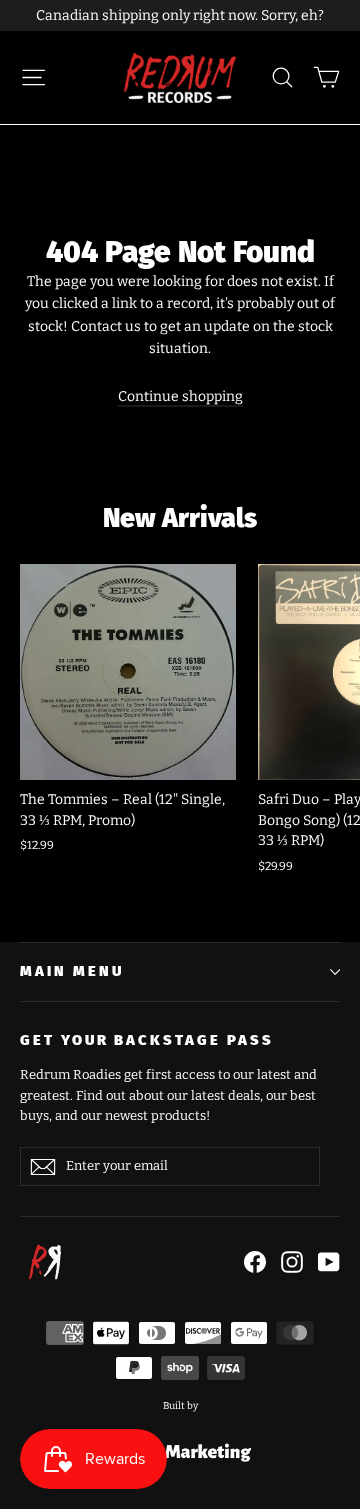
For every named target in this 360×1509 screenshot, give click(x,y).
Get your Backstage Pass (147, 1040)
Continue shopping (180, 396)
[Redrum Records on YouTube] (329, 1262)
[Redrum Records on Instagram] (292, 1262)
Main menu (71, 971)
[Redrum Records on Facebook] (255, 1262)
